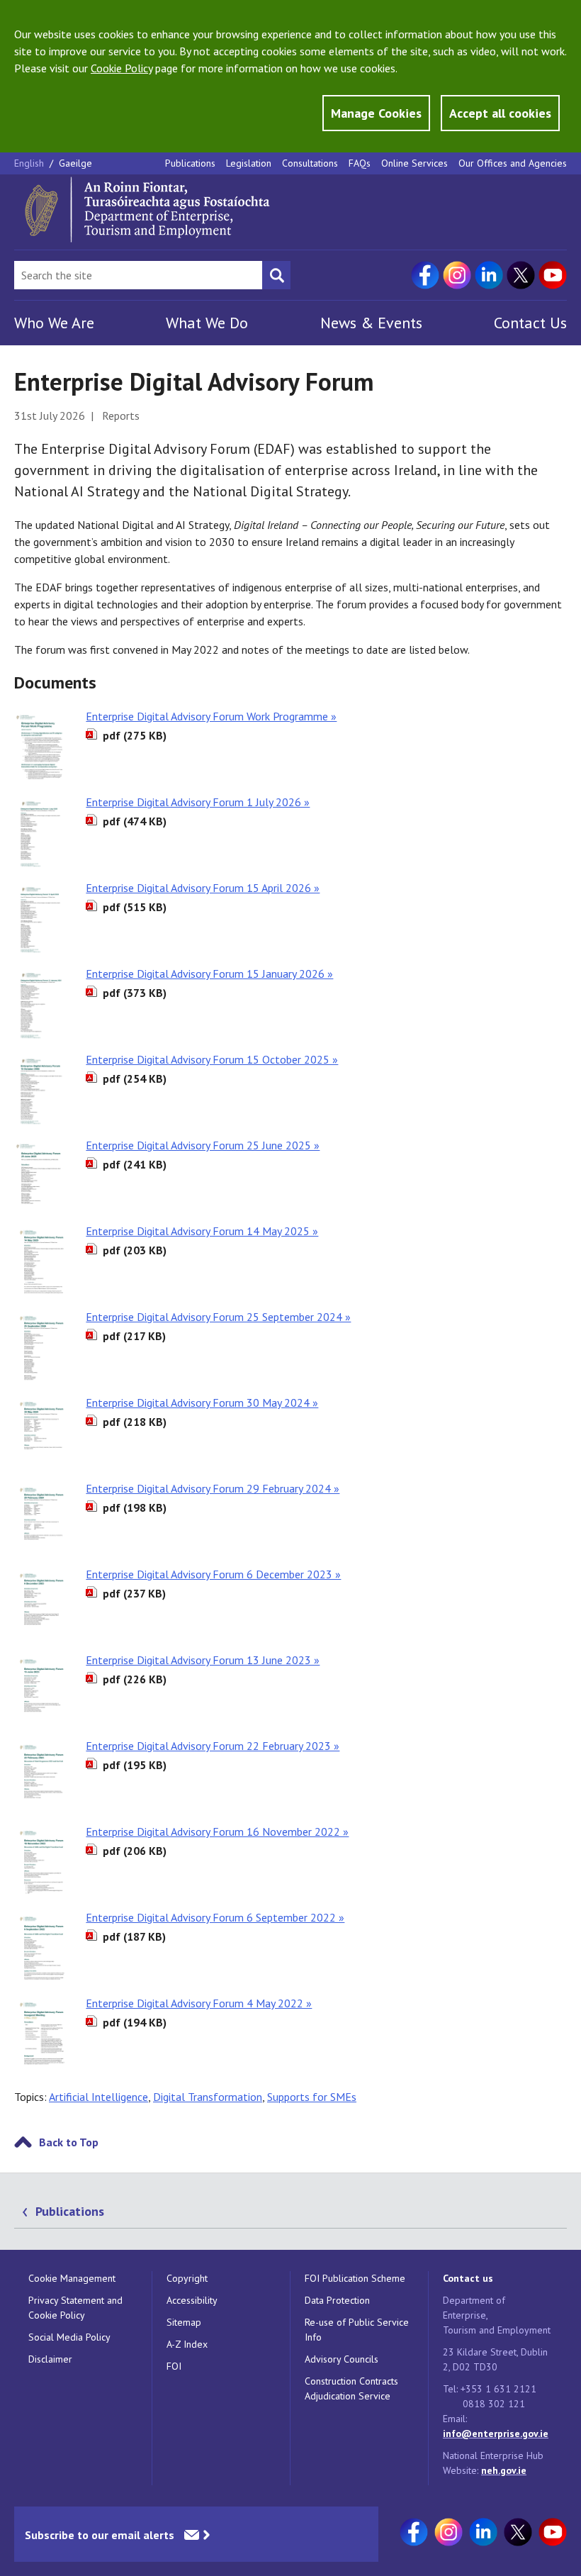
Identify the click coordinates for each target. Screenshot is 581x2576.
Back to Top (69, 2142)
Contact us (468, 2278)
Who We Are (54, 323)
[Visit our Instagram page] (457, 275)
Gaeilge (75, 163)
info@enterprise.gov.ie (496, 2433)
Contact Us (530, 323)
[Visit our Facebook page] (425, 275)
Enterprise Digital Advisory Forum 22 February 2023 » (213, 1746)
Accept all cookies (500, 113)
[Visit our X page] (521, 275)
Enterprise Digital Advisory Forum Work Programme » (211, 716)
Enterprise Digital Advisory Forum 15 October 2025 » (212, 1059)
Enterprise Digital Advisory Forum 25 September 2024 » (218, 1317)
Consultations (310, 163)
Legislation (249, 163)
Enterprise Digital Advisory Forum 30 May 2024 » (202, 1403)
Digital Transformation (208, 2097)
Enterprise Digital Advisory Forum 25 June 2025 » (203, 1145)
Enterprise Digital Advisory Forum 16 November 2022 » (217, 1831)
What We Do (207, 323)
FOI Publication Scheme (355, 2278)
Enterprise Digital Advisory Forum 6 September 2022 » (215, 1917)
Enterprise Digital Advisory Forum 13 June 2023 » (203, 1660)
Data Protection (337, 2300)
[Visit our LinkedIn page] (489, 275)
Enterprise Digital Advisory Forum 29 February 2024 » (213, 1488)
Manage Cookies (376, 113)
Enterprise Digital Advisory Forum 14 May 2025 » (202, 1231)
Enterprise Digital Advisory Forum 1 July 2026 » (198, 802)
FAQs (360, 163)
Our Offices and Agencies (513, 163)
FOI (174, 2366)
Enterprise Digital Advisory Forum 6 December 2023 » (213, 1574)
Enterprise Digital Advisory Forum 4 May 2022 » (199, 2003)
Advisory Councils (342, 2359)
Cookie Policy (122, 68)
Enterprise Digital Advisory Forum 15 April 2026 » (203, 888)
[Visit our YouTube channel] (553, 275)
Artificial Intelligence (98, 2097)
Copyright (187, 2278)
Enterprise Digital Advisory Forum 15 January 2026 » (209, 974)
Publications (190, 163)
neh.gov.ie (504, 2470)
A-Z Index (187, 2344)
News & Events (371, 323)
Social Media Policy (69, 2337)
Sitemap (184, 2322)
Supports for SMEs (312, 2097)
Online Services (414, 163)
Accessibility (192, 2300)
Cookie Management (72, 2278)
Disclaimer (50, 2359)
